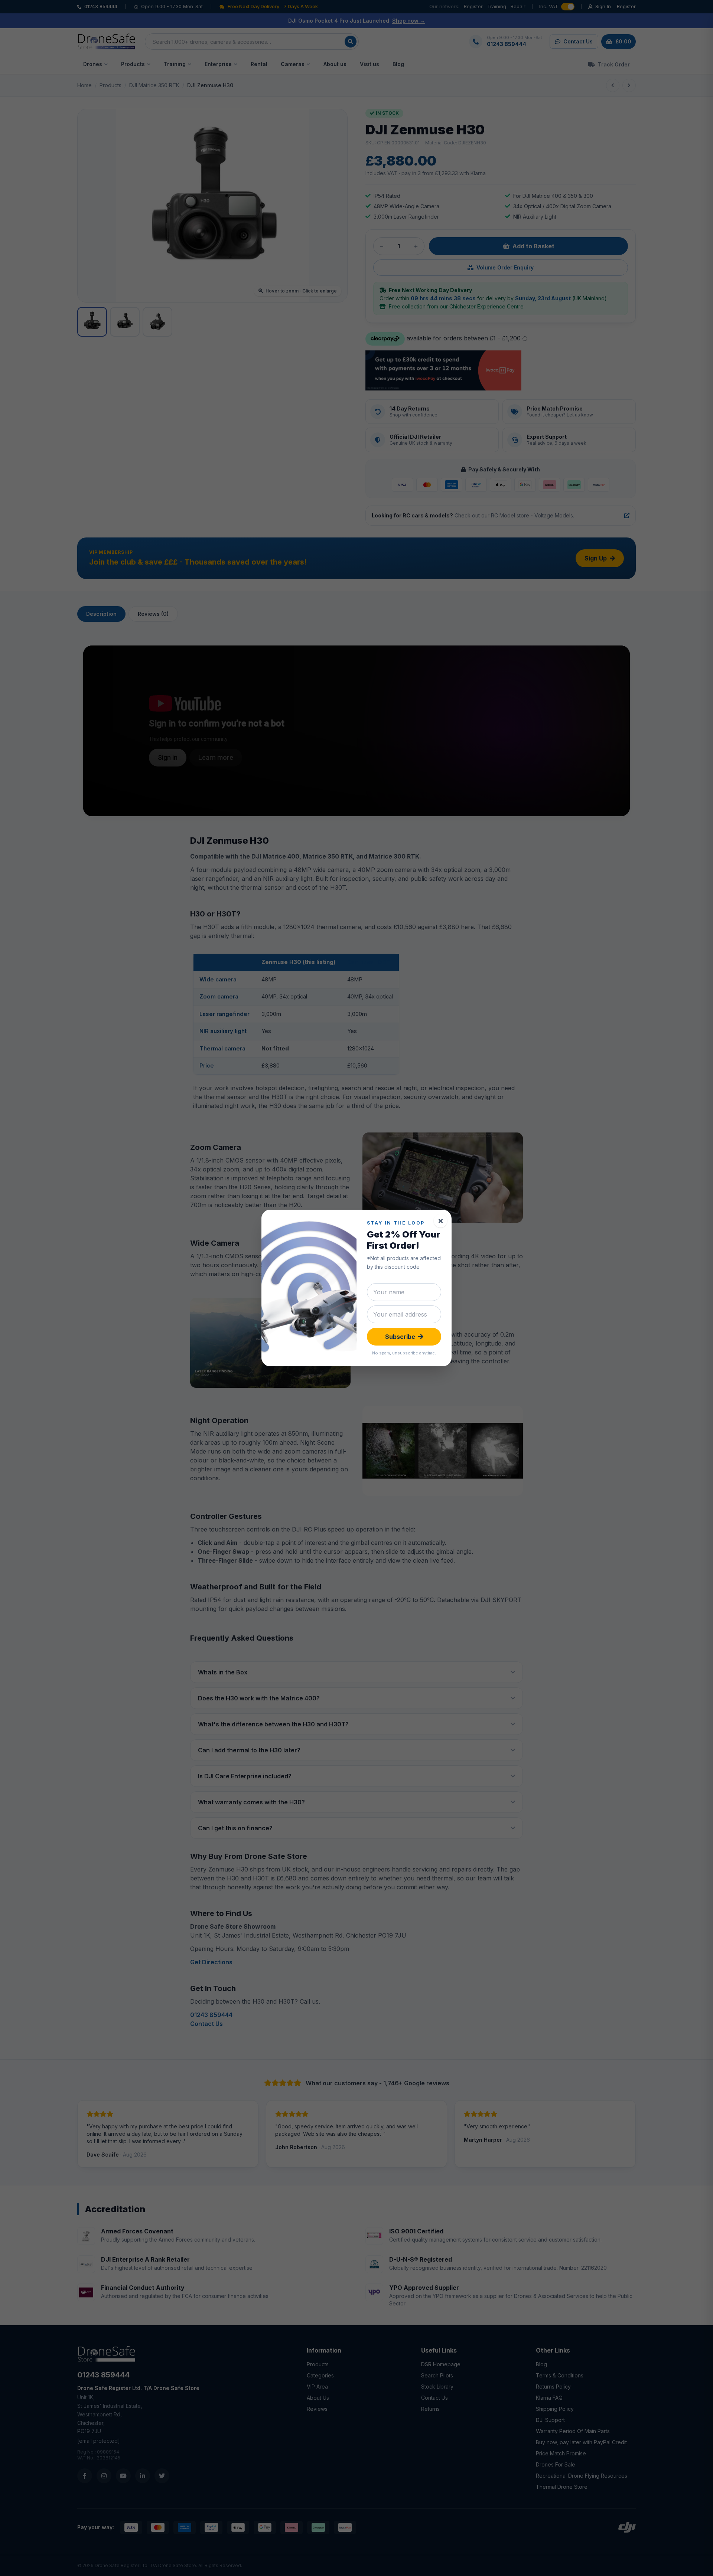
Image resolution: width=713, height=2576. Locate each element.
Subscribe (400, 1337)
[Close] (440, 1221)
